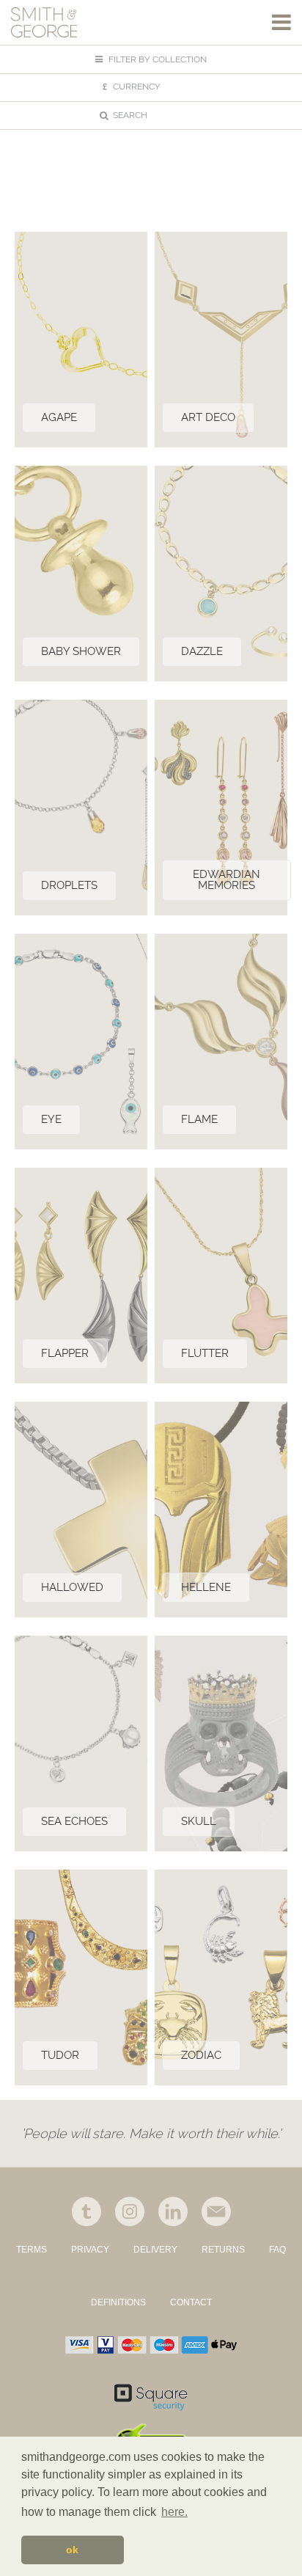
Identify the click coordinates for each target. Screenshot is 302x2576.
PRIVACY (90, 2250)
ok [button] (72, 2550)
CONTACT (191, 2302)
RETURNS (223, 2250)
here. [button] (174, 2512)
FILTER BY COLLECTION (156, 59)
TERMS (32, 2250)
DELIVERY (155, 2250)
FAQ (277, 2250)
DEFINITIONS (118, 2302)
